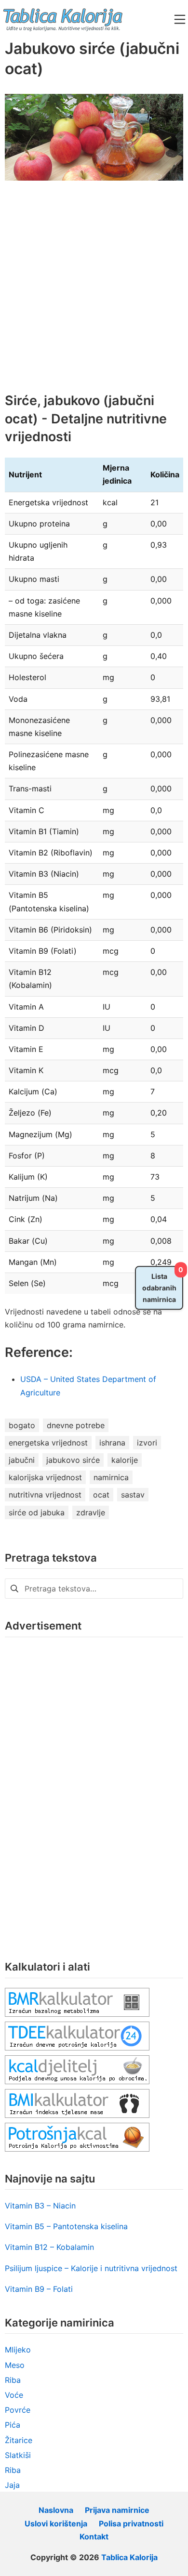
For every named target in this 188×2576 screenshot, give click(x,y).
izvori (147, 1443)
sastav (133, 1495)
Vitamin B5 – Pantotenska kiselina (66, 2226)
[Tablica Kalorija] (63, 19)
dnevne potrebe (76, 1425)
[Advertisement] (94, 294)
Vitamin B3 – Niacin (40, 2206)
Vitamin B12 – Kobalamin (49, 2247)
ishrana (112, 1443)
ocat (101, 1495)
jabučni (22, 1460)
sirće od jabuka (37, 1512)
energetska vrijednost (48, 1443)
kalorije (125, 1460)
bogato (22, 1425)
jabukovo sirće (73, 1460)
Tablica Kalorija (129, 2557)
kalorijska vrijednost (45, 1477)
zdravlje (91, 1512)
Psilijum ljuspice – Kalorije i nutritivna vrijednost (91, 2268)
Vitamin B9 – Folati (39, 2289)
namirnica (111, 1477)
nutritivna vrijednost (45, 1495)
